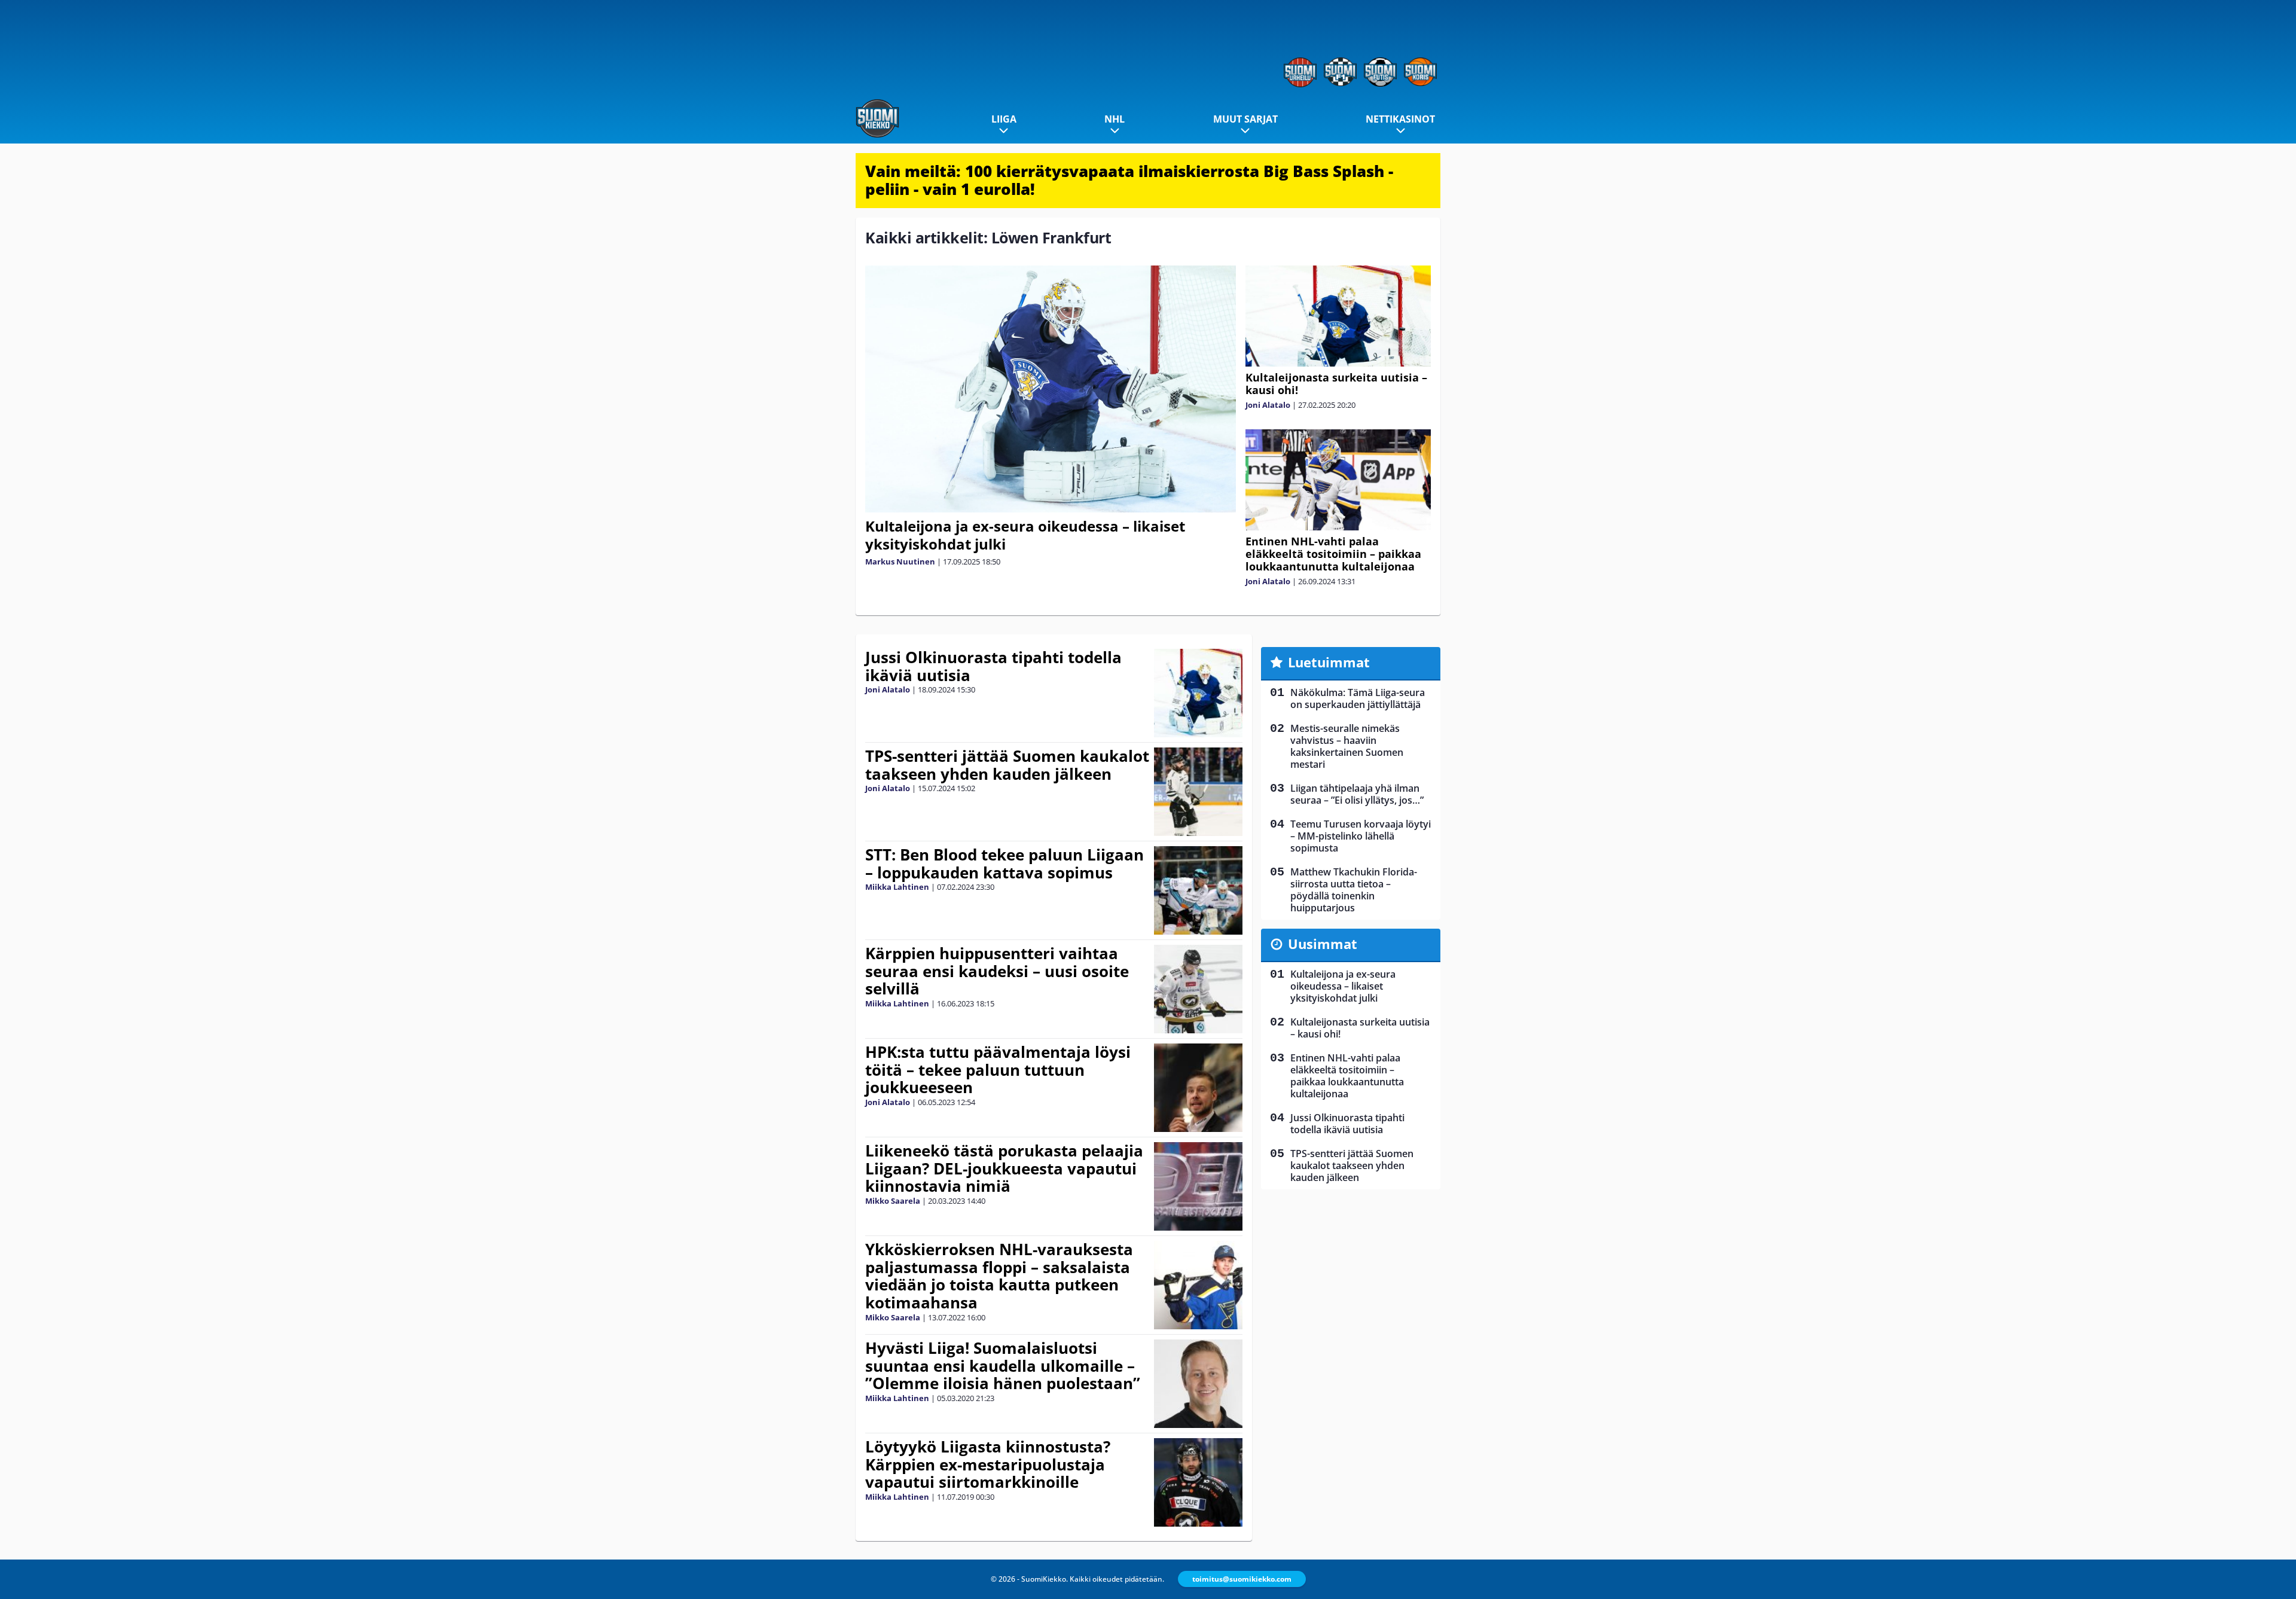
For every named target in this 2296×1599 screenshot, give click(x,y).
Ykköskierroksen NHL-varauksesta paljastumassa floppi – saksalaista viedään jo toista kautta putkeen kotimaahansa (999, 1276)
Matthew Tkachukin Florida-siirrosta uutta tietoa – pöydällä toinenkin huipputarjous (1354, 890)
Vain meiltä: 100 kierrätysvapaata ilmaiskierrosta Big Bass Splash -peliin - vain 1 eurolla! (1129, 180)
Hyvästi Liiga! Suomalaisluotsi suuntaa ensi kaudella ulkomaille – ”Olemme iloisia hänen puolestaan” (1003, 1366)
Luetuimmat (1329, 662)
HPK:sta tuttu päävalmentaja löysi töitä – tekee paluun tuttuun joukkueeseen (998, 1070)
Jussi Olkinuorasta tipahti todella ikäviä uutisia (993, 666)
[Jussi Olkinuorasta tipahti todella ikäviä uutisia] (1198, 693)
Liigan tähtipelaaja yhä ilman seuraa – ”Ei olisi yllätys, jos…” (1357, 794)
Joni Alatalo (1268, 405)
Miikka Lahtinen (897, 887)
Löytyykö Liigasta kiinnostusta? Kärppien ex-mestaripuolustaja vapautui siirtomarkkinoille (988, 1464)
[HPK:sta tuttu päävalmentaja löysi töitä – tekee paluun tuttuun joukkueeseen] (1199, 1088)
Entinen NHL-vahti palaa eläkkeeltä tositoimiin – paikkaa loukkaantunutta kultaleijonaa (1333, 554)
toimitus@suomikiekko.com (1242, 1579)
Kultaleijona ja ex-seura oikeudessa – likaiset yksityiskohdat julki (1025, 535)
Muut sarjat (1245, 119)
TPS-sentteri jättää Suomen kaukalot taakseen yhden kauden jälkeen (1007, 765)
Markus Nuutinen (900, 562)
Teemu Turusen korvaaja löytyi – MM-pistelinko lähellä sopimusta (1361, 836)
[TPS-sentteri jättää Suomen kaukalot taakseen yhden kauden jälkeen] (1199, 792)
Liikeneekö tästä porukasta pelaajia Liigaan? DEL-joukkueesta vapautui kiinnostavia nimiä (1004, 1168)
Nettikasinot (1400, 119)
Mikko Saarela (893, 1201)
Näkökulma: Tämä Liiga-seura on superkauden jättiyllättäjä (1358, 698)
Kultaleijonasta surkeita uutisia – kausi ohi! (1336, 384)
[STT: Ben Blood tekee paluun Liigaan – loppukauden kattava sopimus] (1199, 890)
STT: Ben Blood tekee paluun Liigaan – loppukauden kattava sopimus (1004, 863)
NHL (1115, 119)
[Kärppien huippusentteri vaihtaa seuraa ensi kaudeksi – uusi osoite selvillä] (1199, 989)
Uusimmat (1323, 944)
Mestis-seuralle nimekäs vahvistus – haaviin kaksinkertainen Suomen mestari (1347, 746)
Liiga (1004, 119)
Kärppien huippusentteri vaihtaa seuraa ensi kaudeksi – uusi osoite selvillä (997, 971)
